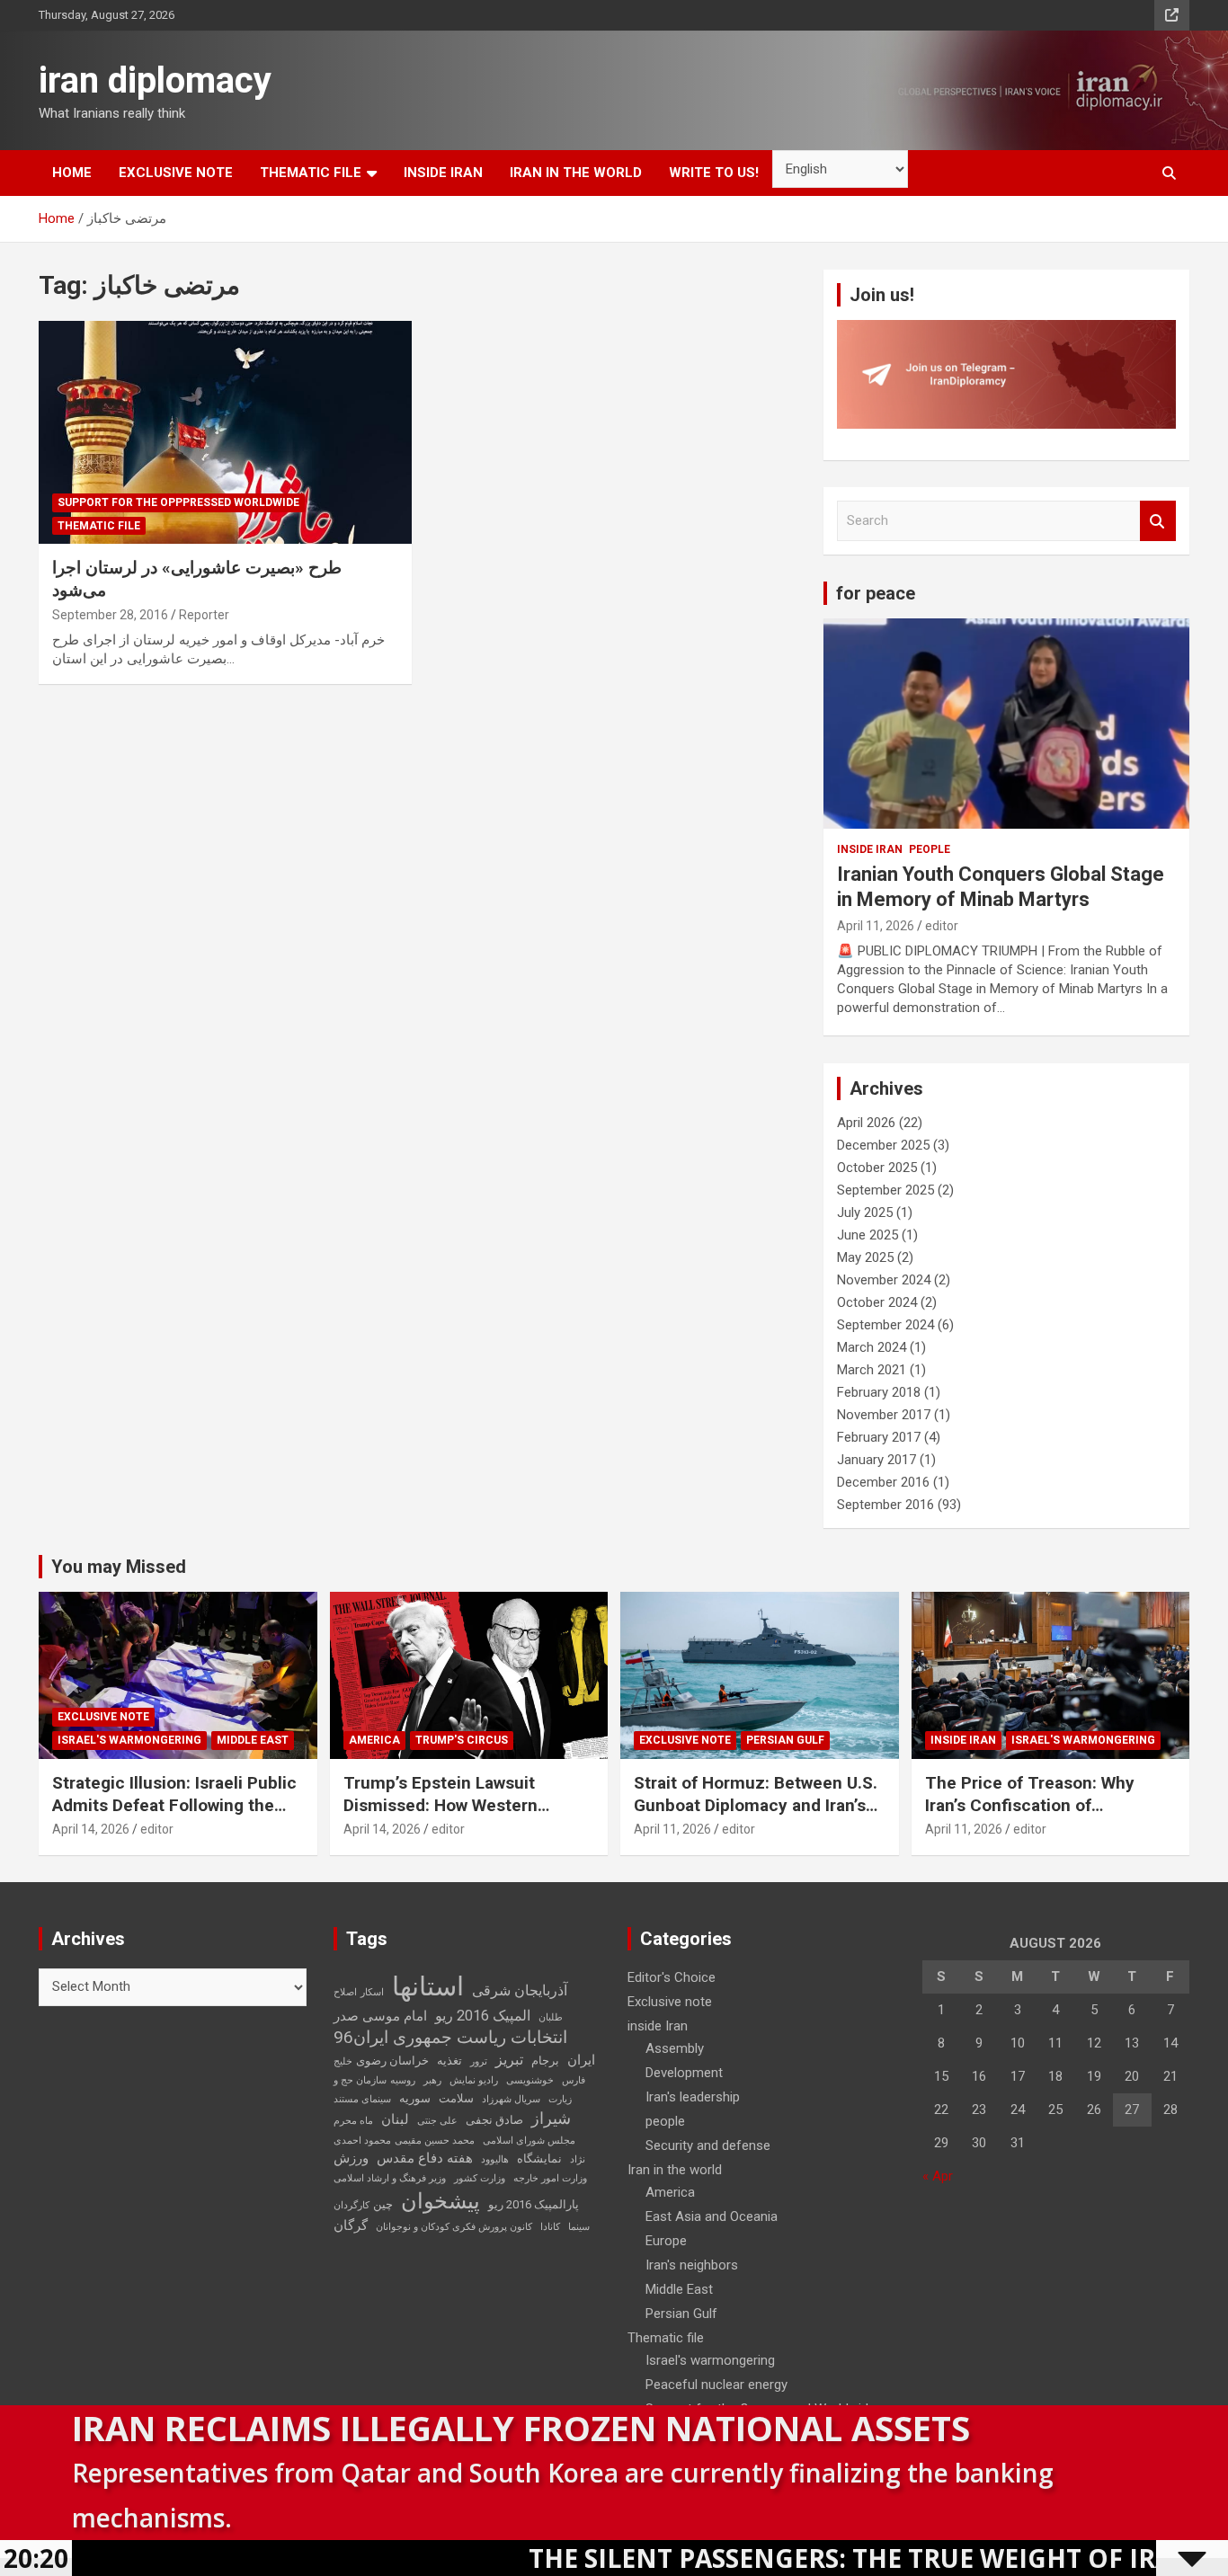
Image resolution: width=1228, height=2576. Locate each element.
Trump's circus (462, 1740)
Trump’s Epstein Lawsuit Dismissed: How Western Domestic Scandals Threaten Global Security (458, 1816)
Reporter (204, 615)
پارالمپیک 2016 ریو (534, 2204)
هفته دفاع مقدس (425, 2158)
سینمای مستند (362, 2099)
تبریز (509, 2060)
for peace (876, 593)
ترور (479, 2061)
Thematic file (311, 173)
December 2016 (883, 1482)
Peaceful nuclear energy (716, 2385)
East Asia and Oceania (712, 2216)
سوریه (415, 2098)
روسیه (403, 2080)
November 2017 (884, 1415)
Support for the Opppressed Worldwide (178, 502)
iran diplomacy (155, 80)
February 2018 (879, 1392)
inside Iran (443, 173)
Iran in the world (576, 173)
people (930, 849)
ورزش (351, 2158)
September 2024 (885, 1325)
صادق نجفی (494, 2120)
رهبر (432, 2080)
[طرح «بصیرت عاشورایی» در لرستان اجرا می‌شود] (225, 432)
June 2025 (868, 1235)
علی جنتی (437, 2121)
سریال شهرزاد (511, 2099)
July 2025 (865, 1212)
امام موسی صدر (380, 2016)
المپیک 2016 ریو (483, 2016)
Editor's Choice (672, 1977)
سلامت (456, 2098)
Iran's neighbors (692, 2265)
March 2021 (872, 1370)
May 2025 (865, 1257)
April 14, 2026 (91, 1829)
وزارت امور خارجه (550, 2178)
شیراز (551, 2119)
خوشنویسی (530, 2080)
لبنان (395, 2119)
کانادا (550, 2227)
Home (72, 173)
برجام (545, 2061)
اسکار (372, 1992)
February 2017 (879, 1437)
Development (684, 2073)
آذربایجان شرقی (520, 1990)
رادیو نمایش (474, 2080)
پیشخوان (440, 2201)
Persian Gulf (785, 1740)
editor (942, 926)
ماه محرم (353, 2121)
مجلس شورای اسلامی (529, 2141)
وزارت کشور (480, 2178)
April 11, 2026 (876, 926)
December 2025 (883, 1145)
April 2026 (866, 1123)
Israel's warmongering (129, 1740)
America (374, 1740)
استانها (428, 1986)
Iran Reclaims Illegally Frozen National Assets (521, 2428)
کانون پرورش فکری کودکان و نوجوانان (454, 2227)
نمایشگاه (539, 2159)
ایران (581, 2060)
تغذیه (449, 2061)
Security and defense (708, 2145)
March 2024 (872, 1347)
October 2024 (877, 1302)
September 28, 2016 (110, 615)
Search (1158, 521)
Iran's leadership (693, 2097)
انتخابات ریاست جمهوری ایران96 (450, 2038)
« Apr (938, 2176)
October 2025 (877, 1168)
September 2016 (885, 1505)
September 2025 (885, 1190)
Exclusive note (176, 173)
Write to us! (714, 173)
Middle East (253, 1740)
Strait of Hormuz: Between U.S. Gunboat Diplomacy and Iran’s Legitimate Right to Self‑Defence (756, 1816)
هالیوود (495, 2159)
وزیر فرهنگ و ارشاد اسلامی (390, 2178)
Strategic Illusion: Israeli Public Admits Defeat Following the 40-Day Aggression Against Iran (175, 1805)
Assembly (675, 2048)
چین (383, 2204)
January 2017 (877, 1460)
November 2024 (884, 1280)
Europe (666, 2241)
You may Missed (119, 1567)
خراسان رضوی (392, 2061)
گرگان (351, 2225)
